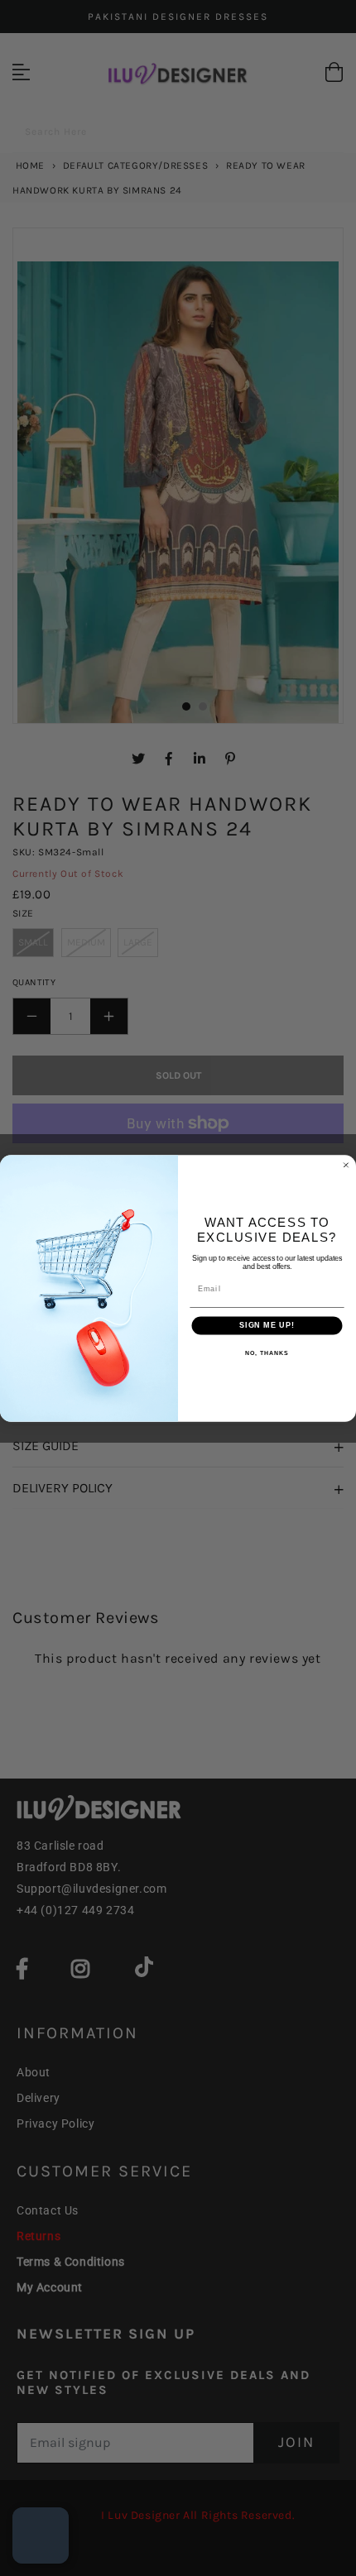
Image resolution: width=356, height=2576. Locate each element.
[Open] (41, 2535)
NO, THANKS (267, 1353)
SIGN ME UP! (267, 1325)
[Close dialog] (346, 1164)
